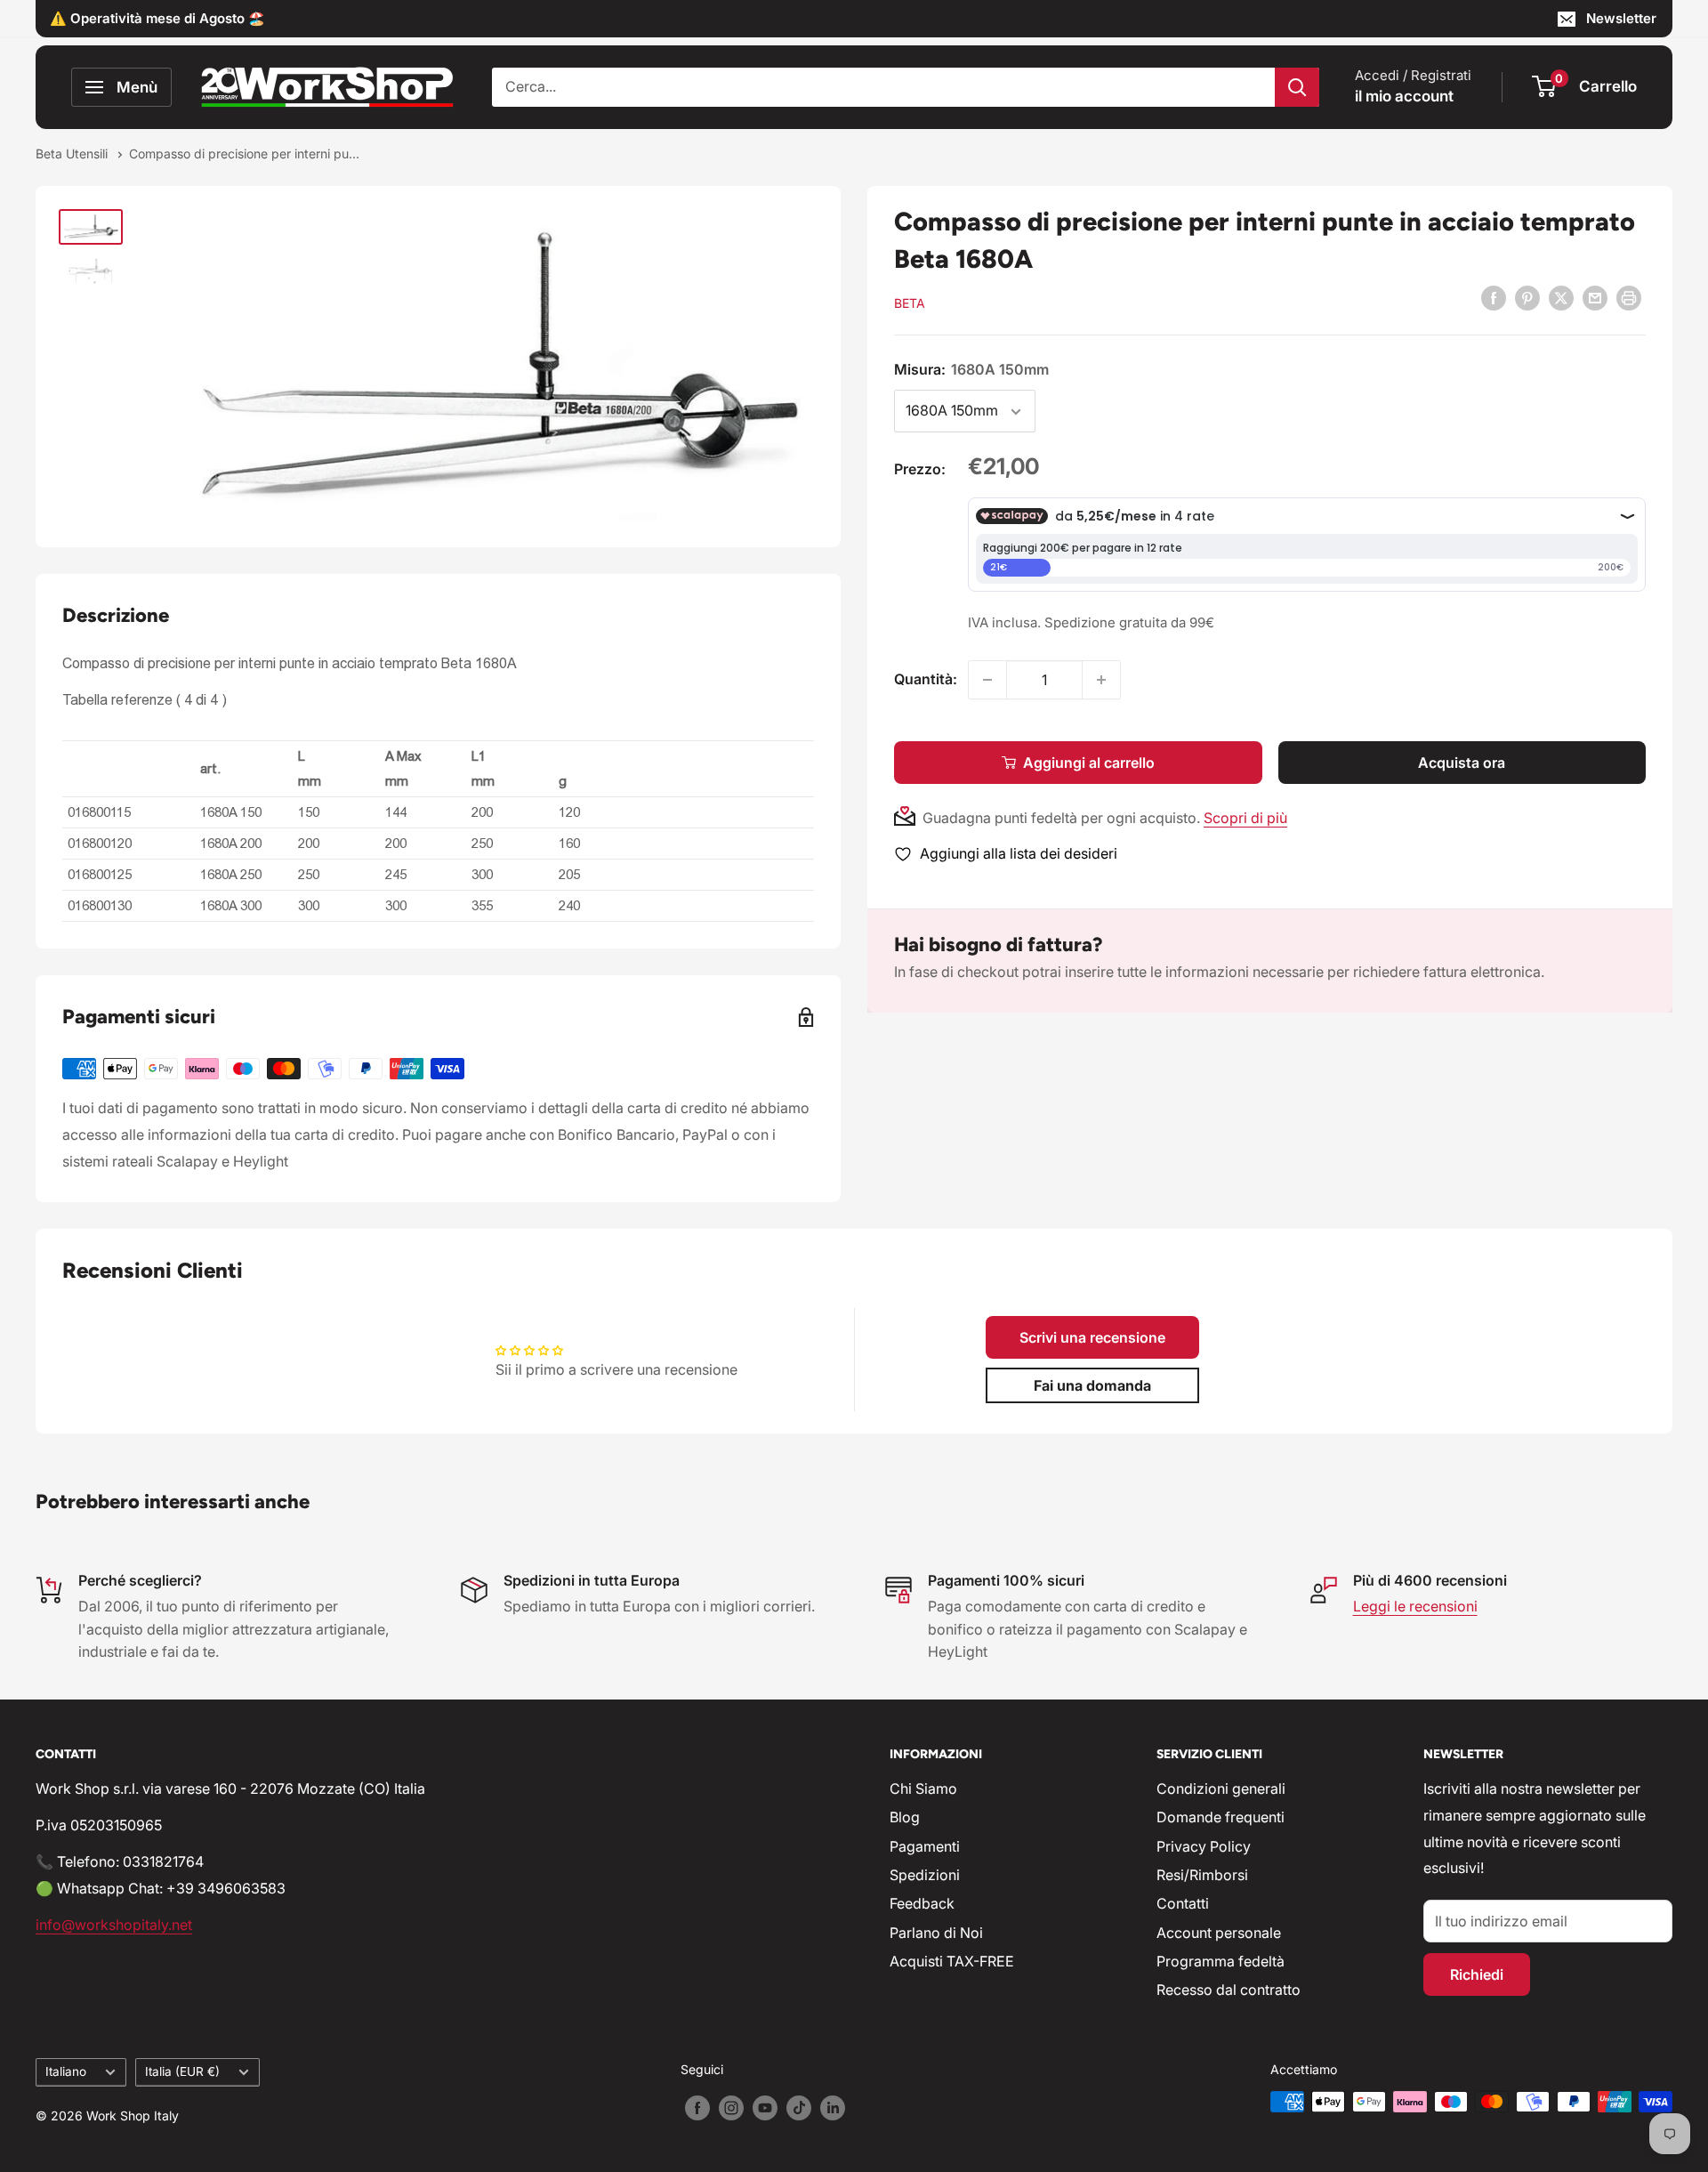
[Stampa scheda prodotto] (1629, 297)
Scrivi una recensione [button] (1092, 1337)
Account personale (1219, 1933)
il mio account (1404, 96)
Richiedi (1477, 1974)
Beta (910, 303)
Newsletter (1621, 18)
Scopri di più (1245, 818)
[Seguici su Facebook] (697, 2108)
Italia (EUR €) (182, 2071)
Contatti (1183, 1903)
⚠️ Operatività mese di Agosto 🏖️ (157, 18)
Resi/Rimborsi (1202, 1875)
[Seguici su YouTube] (765, 2108)
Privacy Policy (1204, 1846)
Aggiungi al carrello (1089, 763)
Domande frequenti (1221, 1817)
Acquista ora (1462, 763)
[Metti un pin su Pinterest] (1527, 297)
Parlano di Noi (936, 1933)
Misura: (971, 369)
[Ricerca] (1297, 87)
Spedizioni (925, 1875)
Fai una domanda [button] (1092, 1385)
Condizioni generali (1221, 1788)
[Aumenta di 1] (1101, 680)
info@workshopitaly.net (114, 1925)
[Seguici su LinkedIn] (833, 2108)
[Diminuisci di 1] (987, 680)
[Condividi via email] (1595, 297)
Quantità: (926, 679)
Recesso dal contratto (1229, 1990)
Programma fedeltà (1221, 1961)
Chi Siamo (923, 1788)
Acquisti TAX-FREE (952, 1961)
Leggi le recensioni (1415, 1606)
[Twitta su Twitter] (1561, 297)
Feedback (922, 1903)
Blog (905, 1817)
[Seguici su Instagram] (731, 2108)
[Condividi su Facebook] (1494, 297)
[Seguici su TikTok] (799, 2108)
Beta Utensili (73, 153)
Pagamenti (925, 1846)
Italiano (66, 2071)
